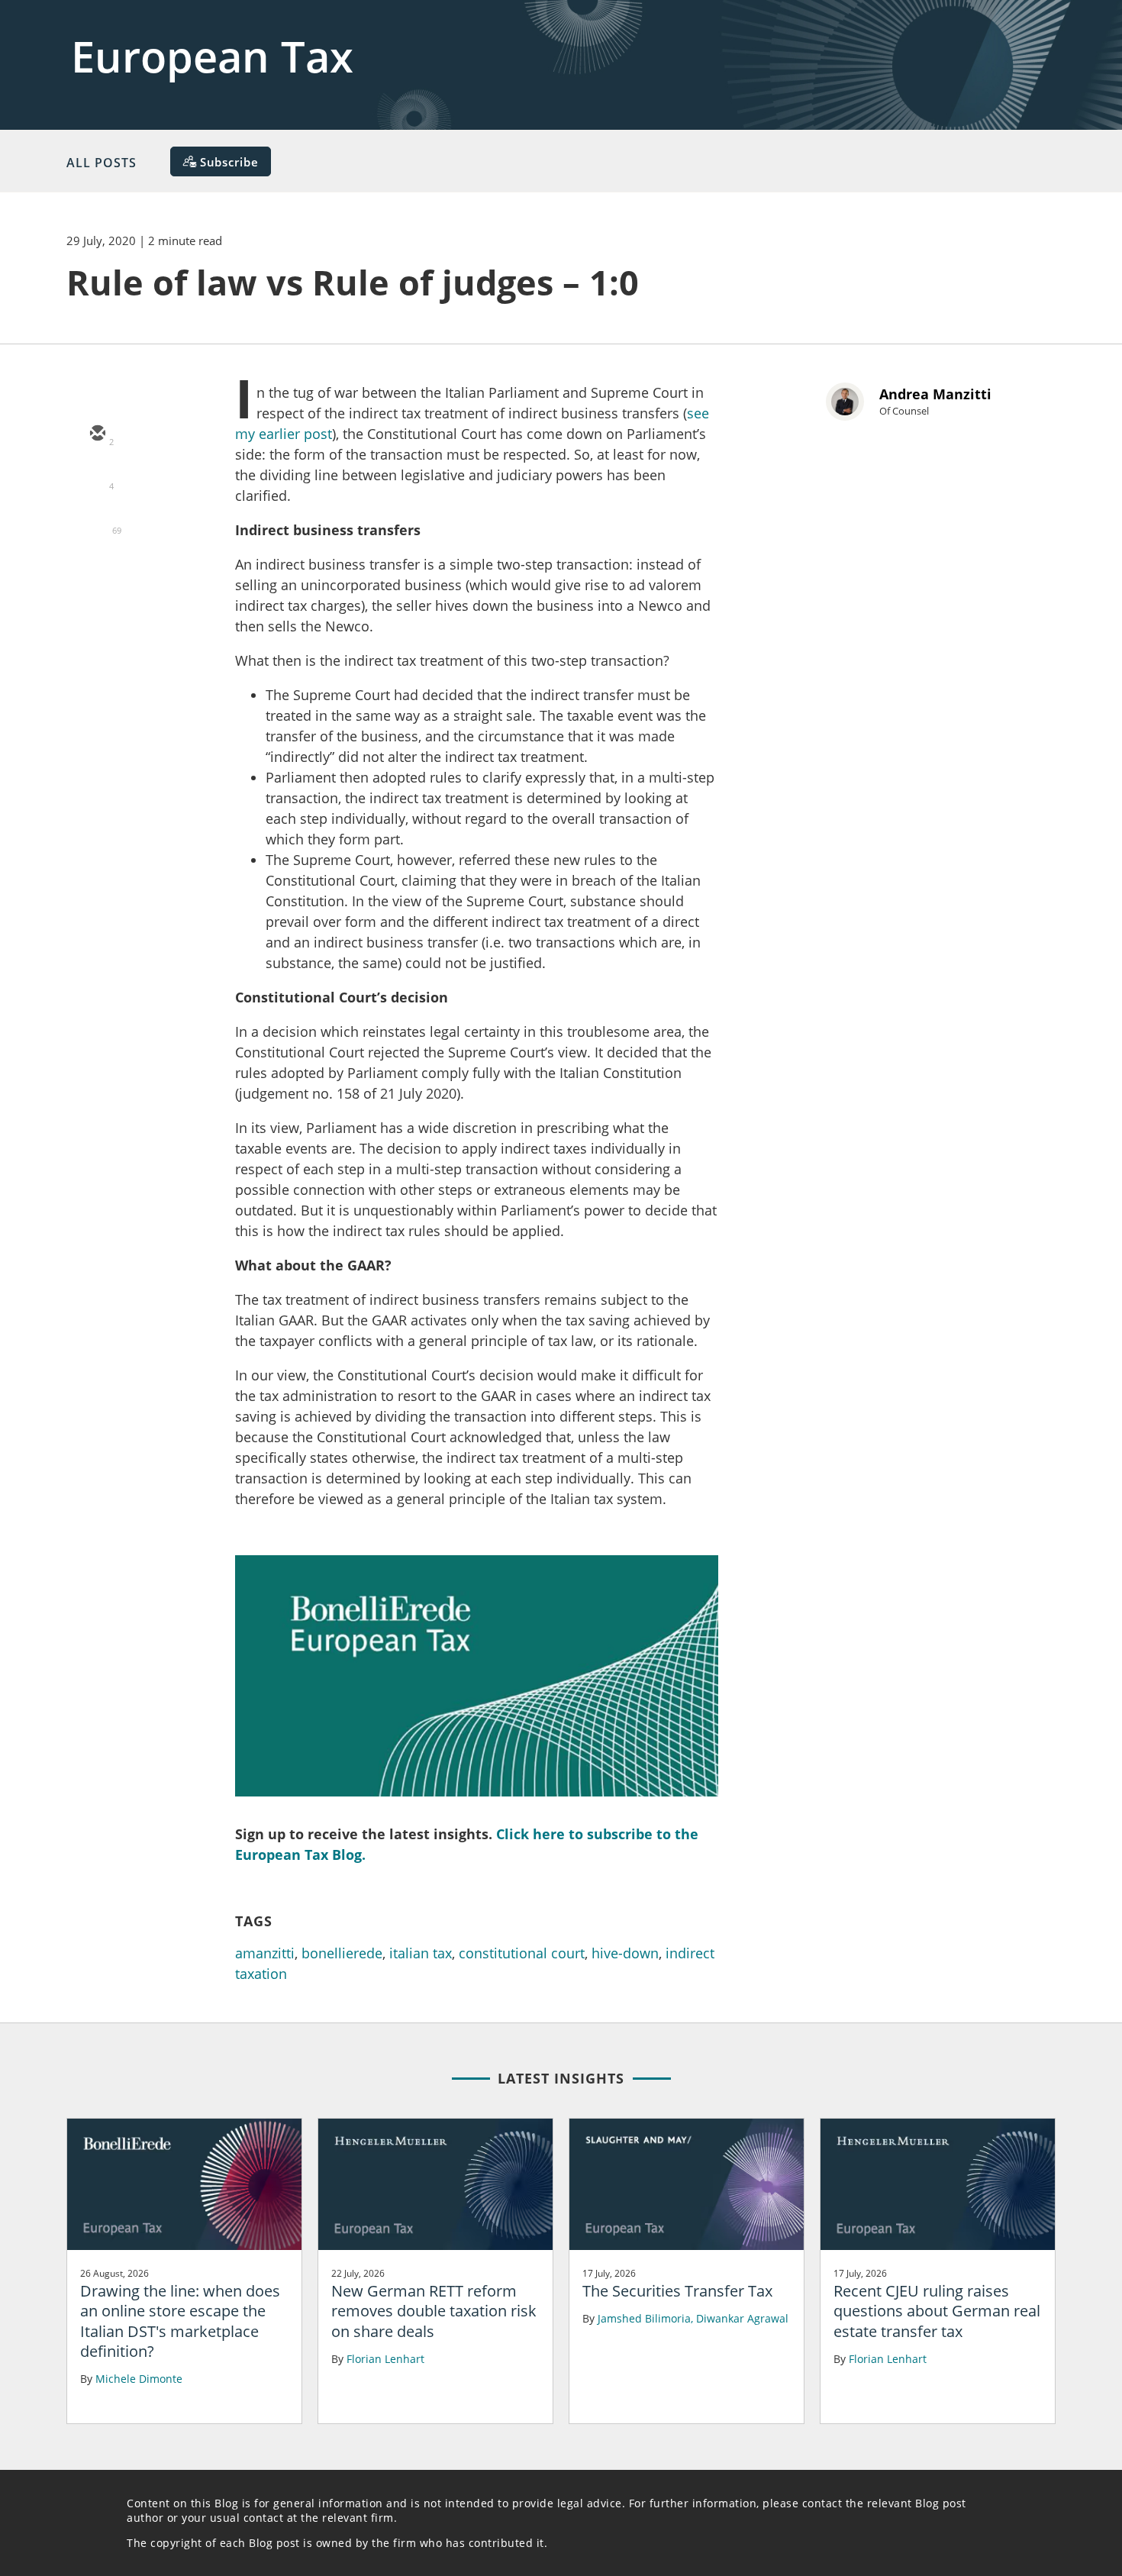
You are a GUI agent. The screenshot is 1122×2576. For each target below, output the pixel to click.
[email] (97, 434)
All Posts (102, 163)
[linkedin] (97, 523)
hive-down (625, 1953)
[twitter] (97, 479)
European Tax (212, 56)
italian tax (421, 1953)
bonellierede (342, 1953)
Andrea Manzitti (935, 394)
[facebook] (97, 567)
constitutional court (522, 1953)
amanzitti (265, 1953)
